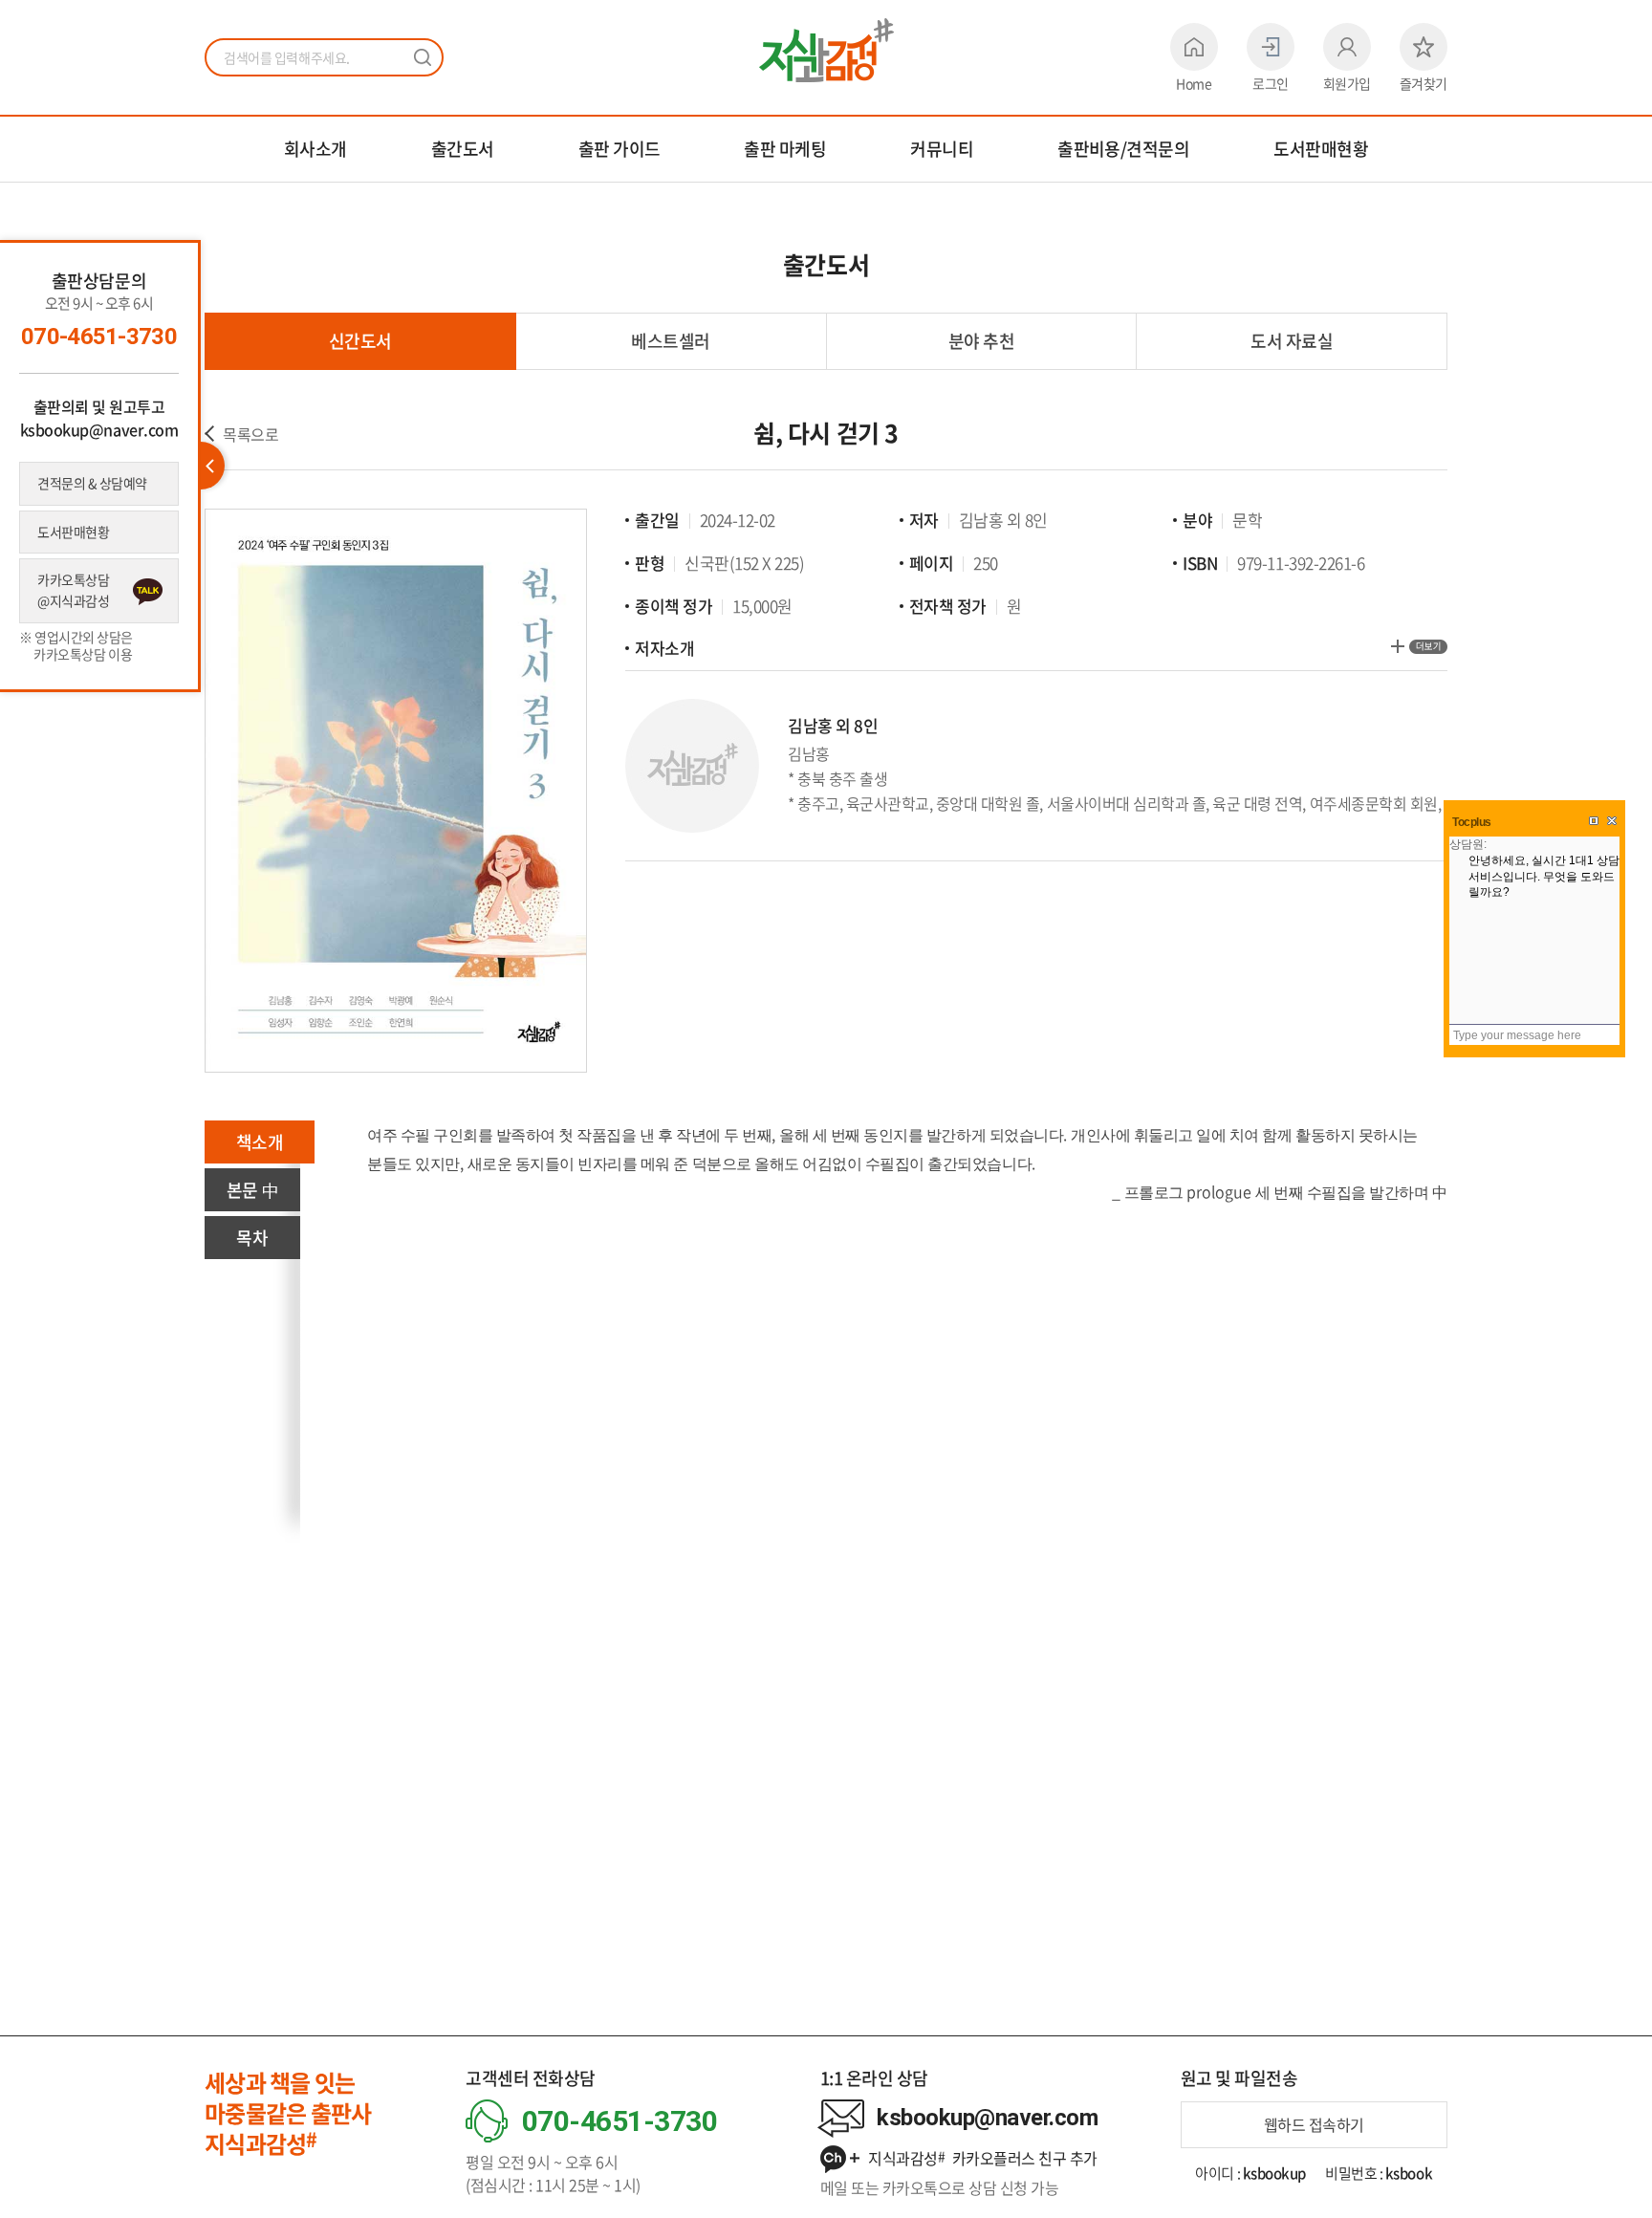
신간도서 (360, 341)
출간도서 (463, 149)
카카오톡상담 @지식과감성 (73, 590)
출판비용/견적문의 (1123, 149)
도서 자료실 (1292, 341)
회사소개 (315, 149)
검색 (423, 57)
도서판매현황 (1321, 149)
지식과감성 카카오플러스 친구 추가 (981, 2158)
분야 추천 (982, 341)
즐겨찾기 (1424, 83)
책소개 (260, 1142)
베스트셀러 (671, 341)
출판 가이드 (619, 149)
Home (1194, 83)
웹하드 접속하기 (1314, 2124)
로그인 (1271, 83)
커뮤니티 (942, 149)
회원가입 (1347, 83)
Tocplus (1472, 822)
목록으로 (250, 434)
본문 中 (252, 1190)
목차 (252, 1238)
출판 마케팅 (785, 149)
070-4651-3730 (99, 337)
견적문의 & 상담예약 (92, 483)
